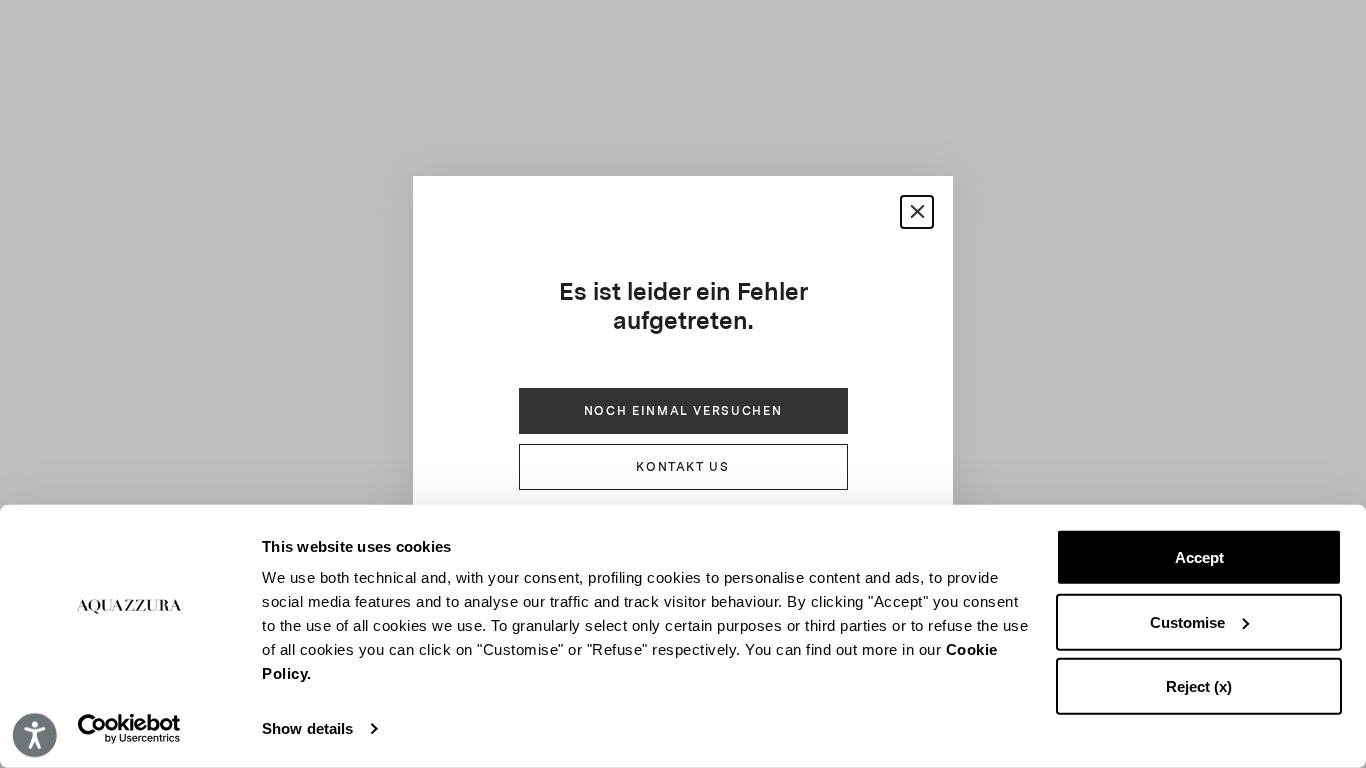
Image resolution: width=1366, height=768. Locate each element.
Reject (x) (1199, 686)
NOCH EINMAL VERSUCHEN (683, 411)
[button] (917, 212)
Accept (1199, 557)
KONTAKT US (682, 467)
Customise (1187, 621)
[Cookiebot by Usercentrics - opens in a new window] (129, 729)
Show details (307, 728)
